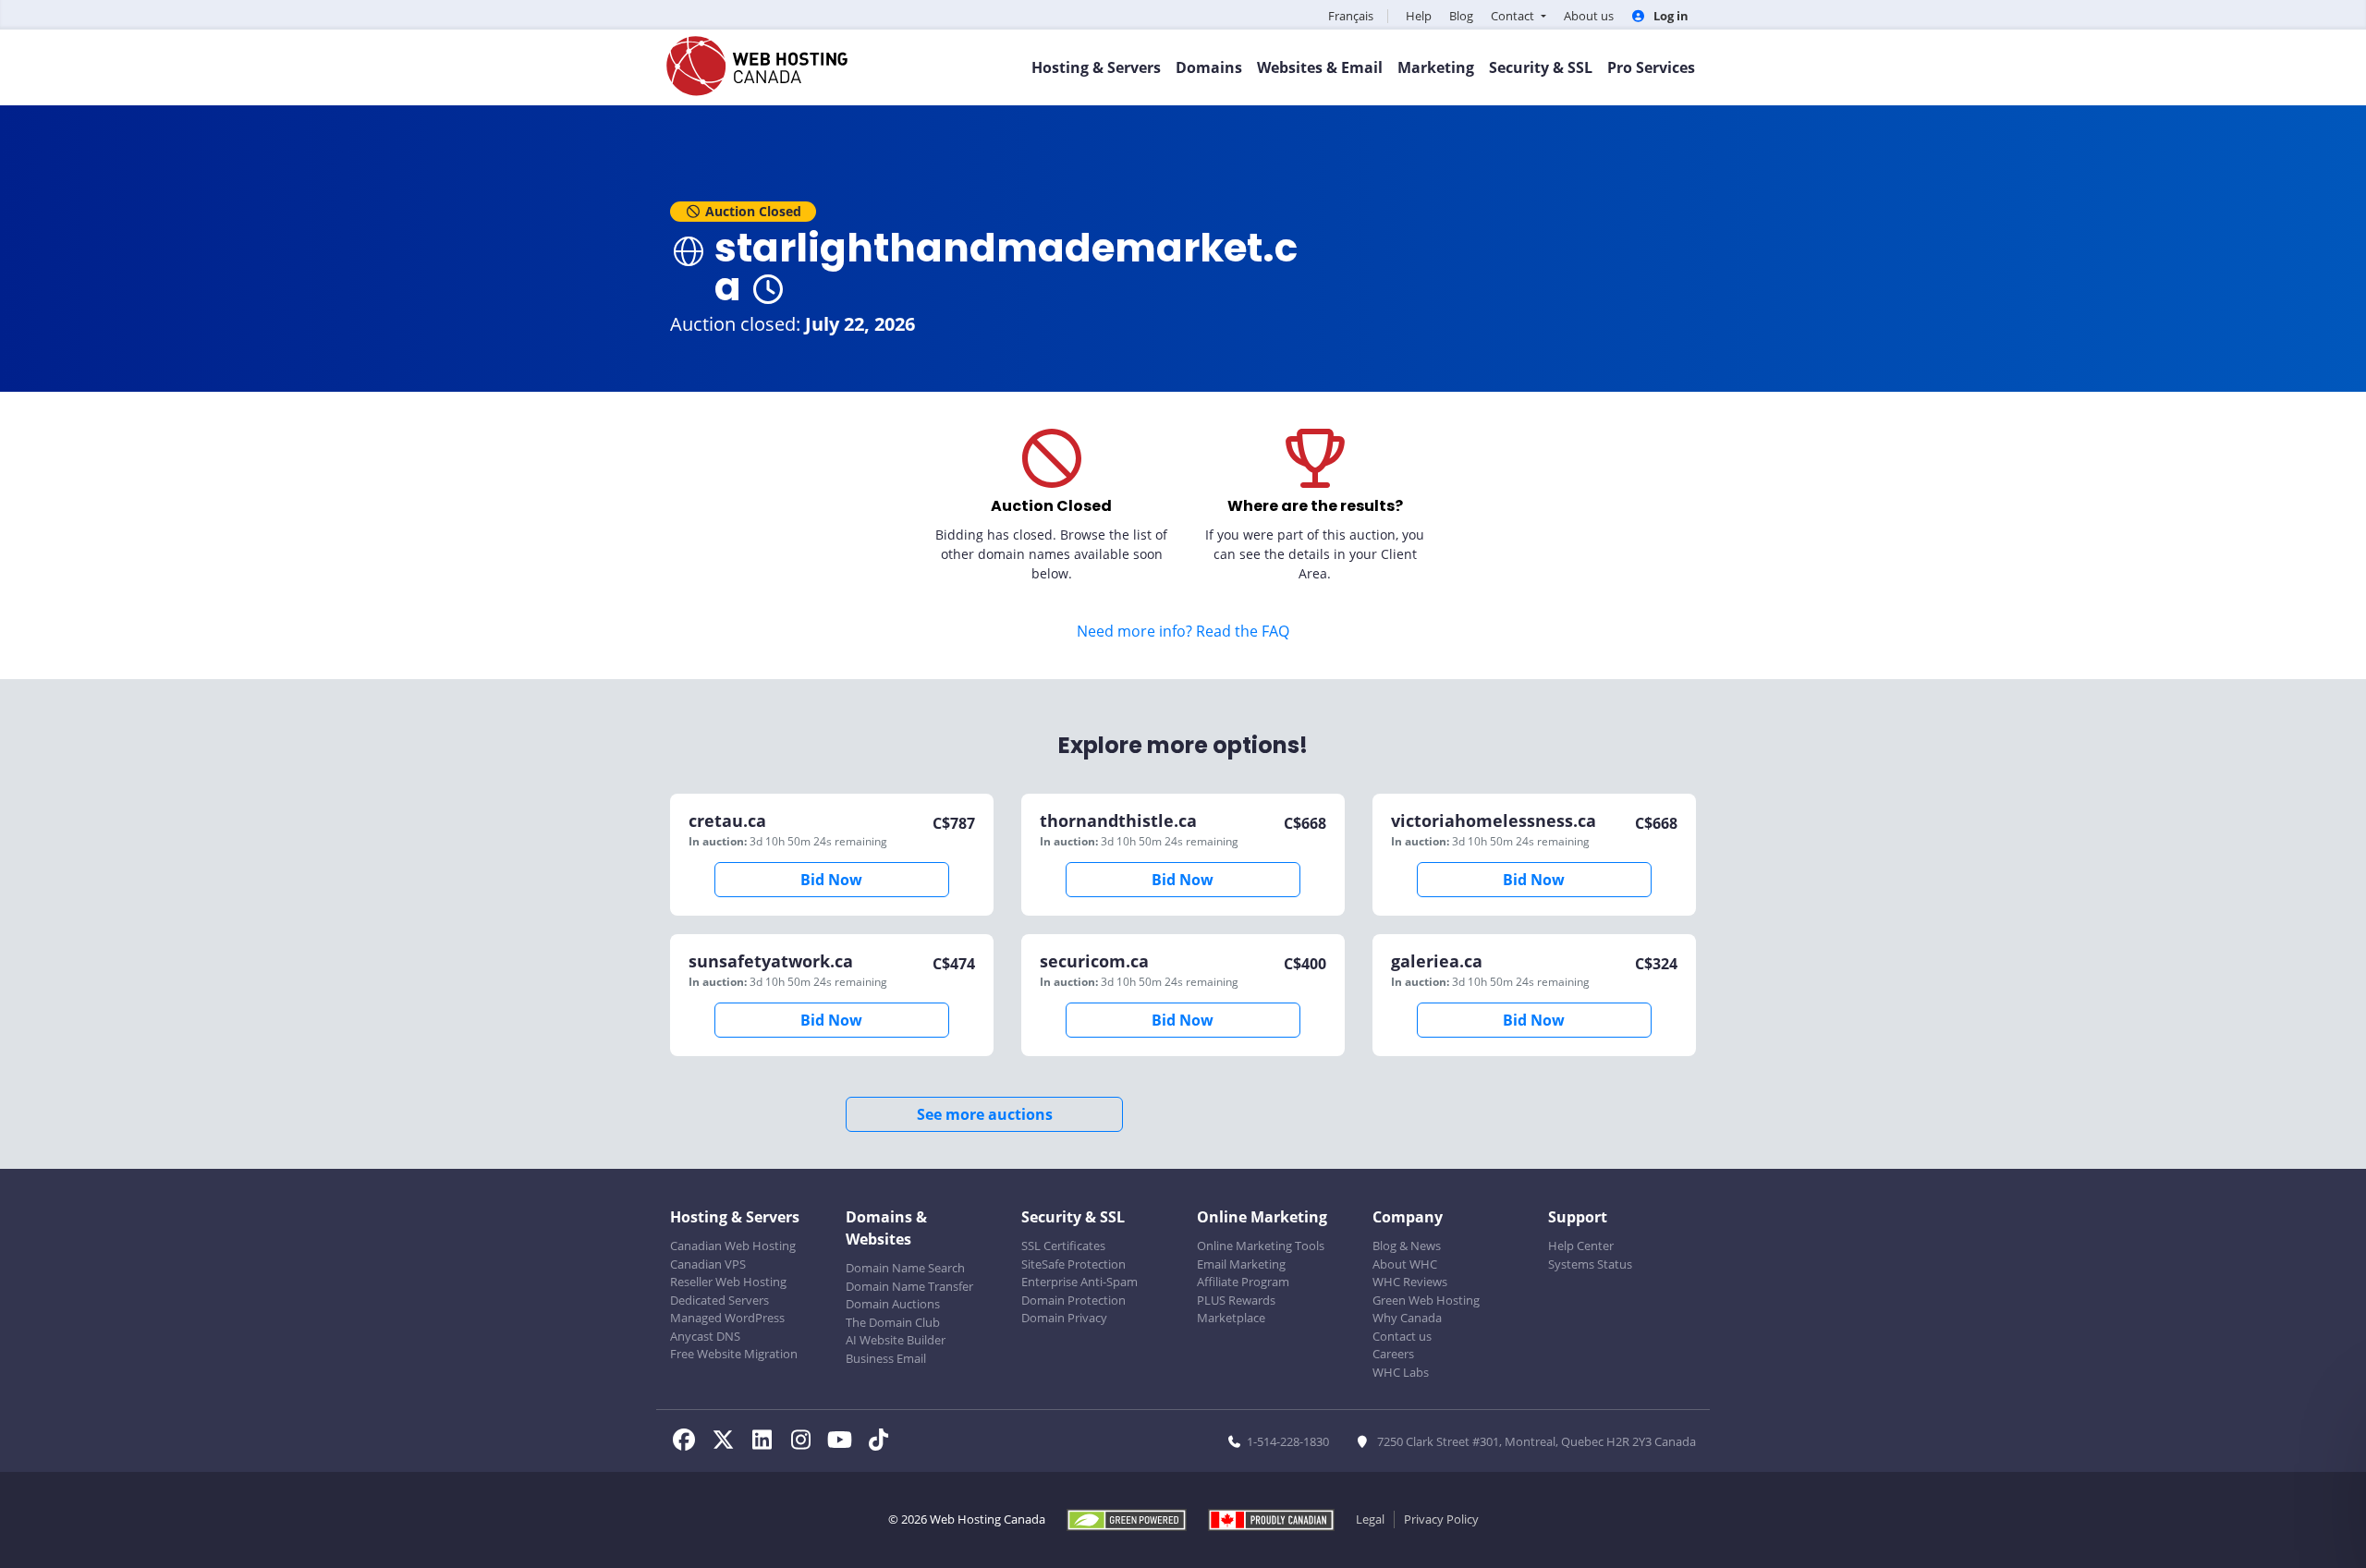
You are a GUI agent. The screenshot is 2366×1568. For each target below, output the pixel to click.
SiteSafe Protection (1073, 1264)
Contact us (1402, 1336)
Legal (1370, 1519)
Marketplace (1231, 1318)
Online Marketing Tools (1261, 1246)
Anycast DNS (705, 1336)
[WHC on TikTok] (882, 1442)
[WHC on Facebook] (689, 1442)
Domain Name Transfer (909, 1286)
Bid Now (831, 880)
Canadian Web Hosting (733, 1246)
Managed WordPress (727, 1318)
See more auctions (985, 1114)
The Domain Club (893, 1322)
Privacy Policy (1441, 1519)
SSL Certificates (1063, 1246)
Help (1419, 16)
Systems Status (1590, 1264)
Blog (1461, 16)
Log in (1670, 16)
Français (1351, 16)
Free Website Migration (734, 1354)
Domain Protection (1073, 1300)
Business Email (886, 1358)
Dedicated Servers (720, 1300)
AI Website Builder (896, 1340)
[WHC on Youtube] (845, 1442)
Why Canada (1407, 1318)
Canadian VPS (708, 1264)
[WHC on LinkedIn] (767, 1442)
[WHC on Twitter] (728, 1442)
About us (1589, 16)
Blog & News (1407, 1246)
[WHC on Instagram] (806, 1442)
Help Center (1581, 1246)
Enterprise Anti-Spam (1079, 1282)
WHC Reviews (1410, 1282)
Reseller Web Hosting (728, 1282)
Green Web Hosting (1426, 1300)
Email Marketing (1241, 1264)
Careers (1393, 1354)
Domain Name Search (905, 1268)
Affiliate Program (1243, 1282)
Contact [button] (1514, 16)
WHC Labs (1401, 1372)
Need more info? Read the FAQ (1183, 631)
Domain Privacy (1064, 1318)
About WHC (1405, 1264)
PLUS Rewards (1236, 1300)
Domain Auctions (893, 1304)
